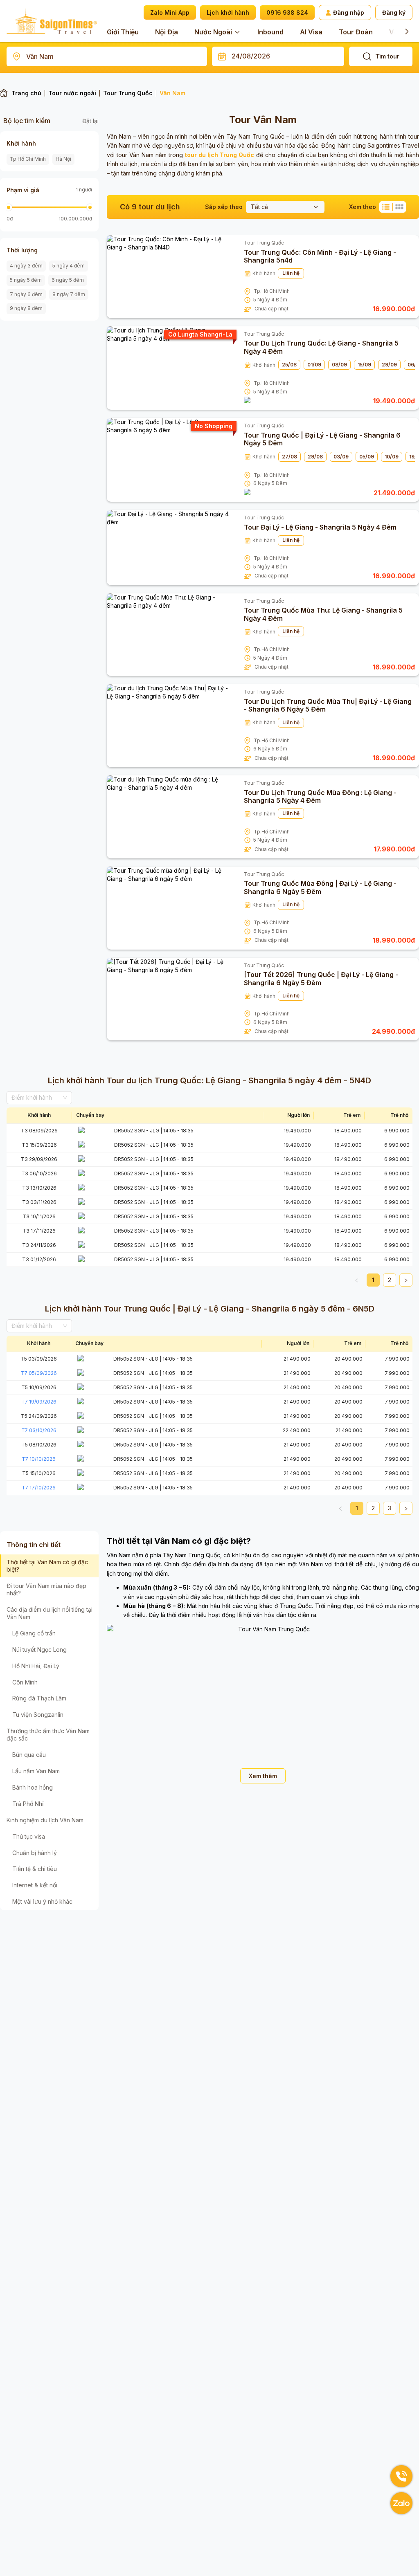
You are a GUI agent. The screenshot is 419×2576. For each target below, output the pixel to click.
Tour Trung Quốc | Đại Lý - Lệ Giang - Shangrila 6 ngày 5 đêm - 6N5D (238, 1309)
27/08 (289, 457)
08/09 (339, 365)
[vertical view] (399, 207)
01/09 (314, 365)
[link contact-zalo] (401, 2503)
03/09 (341, 457)
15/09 (364, 365)
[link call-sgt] (401, 2476)
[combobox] (107, 56)
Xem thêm (263, 1776)
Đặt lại (90, 121)
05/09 (367, 457)
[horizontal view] (386, 207)
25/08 (289, 365)
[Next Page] (406, 1280)
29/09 (389, 365)
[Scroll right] (407, 31)
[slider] (9, 207)
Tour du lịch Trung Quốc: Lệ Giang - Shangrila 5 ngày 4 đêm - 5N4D (238, 1080)
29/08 (315, 457)
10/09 (392, 457)
